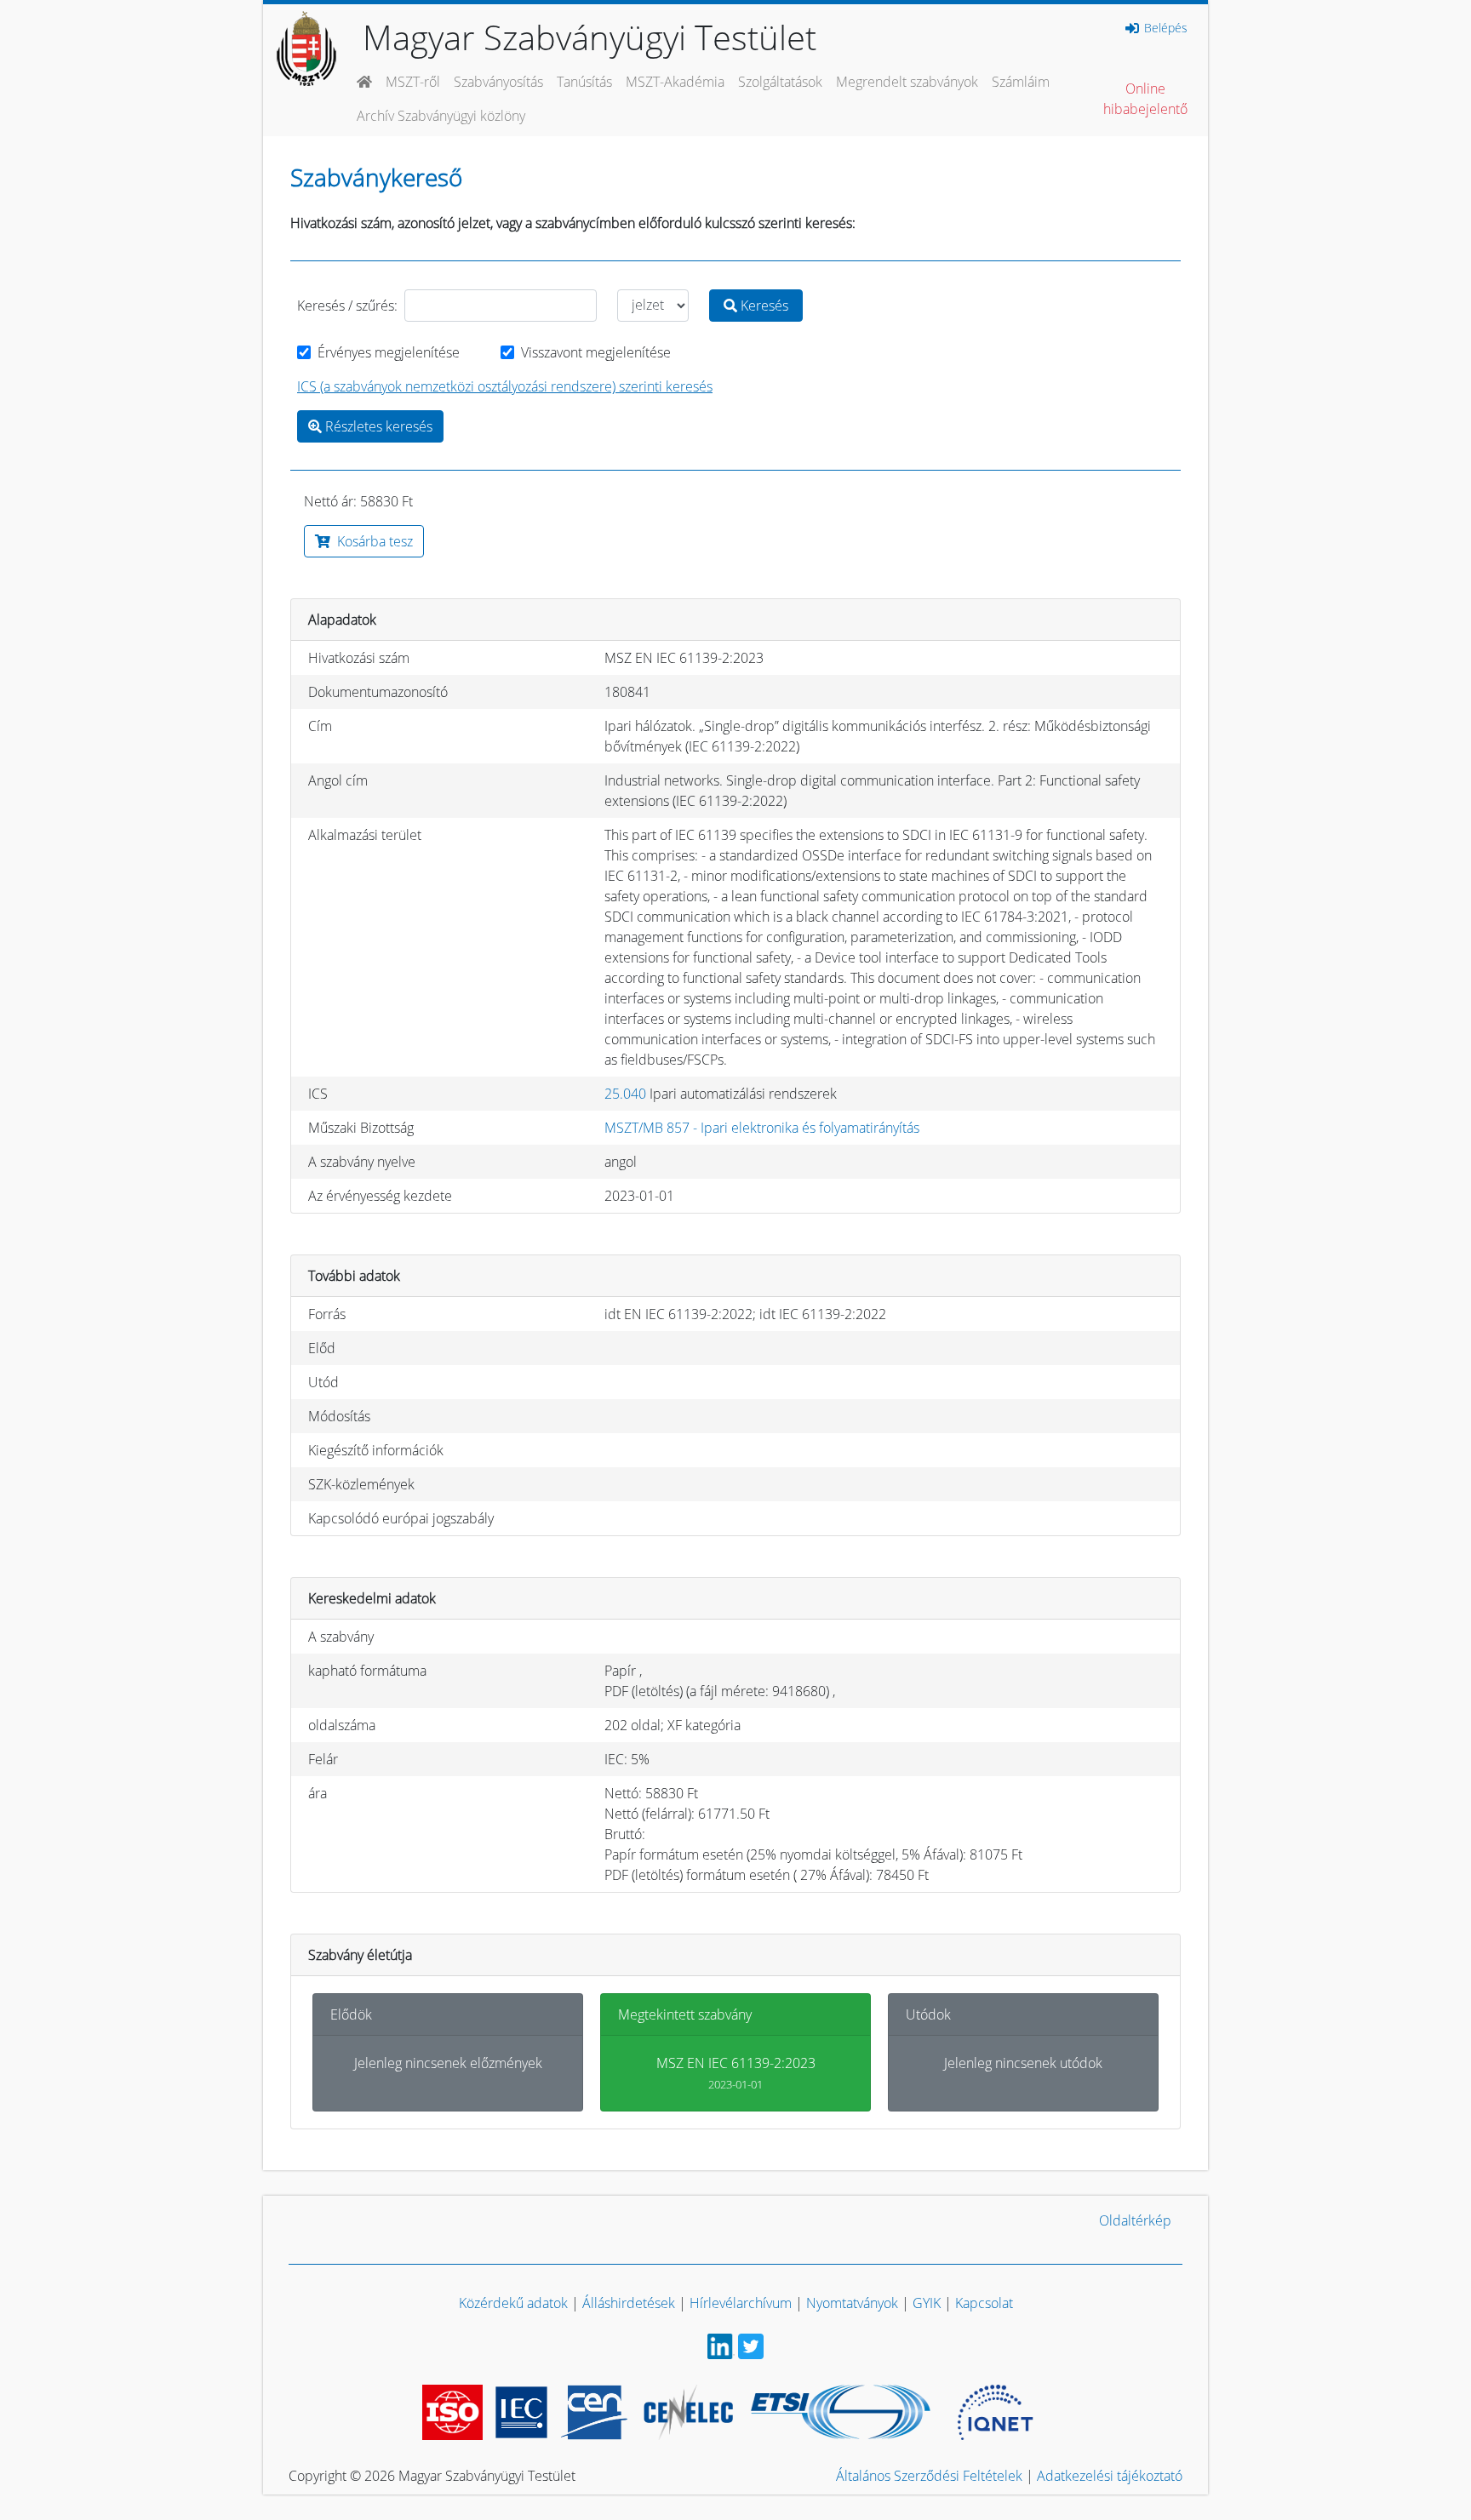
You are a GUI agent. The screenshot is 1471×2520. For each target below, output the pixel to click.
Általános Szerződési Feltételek (929, 2476)
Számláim (1021, 82)
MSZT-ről (413, 82)
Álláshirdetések (629, 2303)
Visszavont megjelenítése (596, 352)
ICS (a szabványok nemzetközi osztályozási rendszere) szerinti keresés (505, 386)
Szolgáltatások (780, 82)
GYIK (927, 2303)
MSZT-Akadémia (675, 82)
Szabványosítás (498, 82)
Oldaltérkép (1135, 2220)
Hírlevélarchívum (741, 2303)
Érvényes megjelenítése (389, 352)
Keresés (763, 306)
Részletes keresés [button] (377, 426)
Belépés (1164, 28)
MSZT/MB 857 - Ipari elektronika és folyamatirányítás (762, 1128)
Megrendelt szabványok (907, 82)
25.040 (625, 1094)
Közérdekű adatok (513, 2303)
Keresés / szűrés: (347, 306)
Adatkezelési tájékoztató (1110, 2476)
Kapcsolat (984, 2303)
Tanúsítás (584, 82)
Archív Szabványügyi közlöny (441, 116)
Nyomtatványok (852, 2303)
